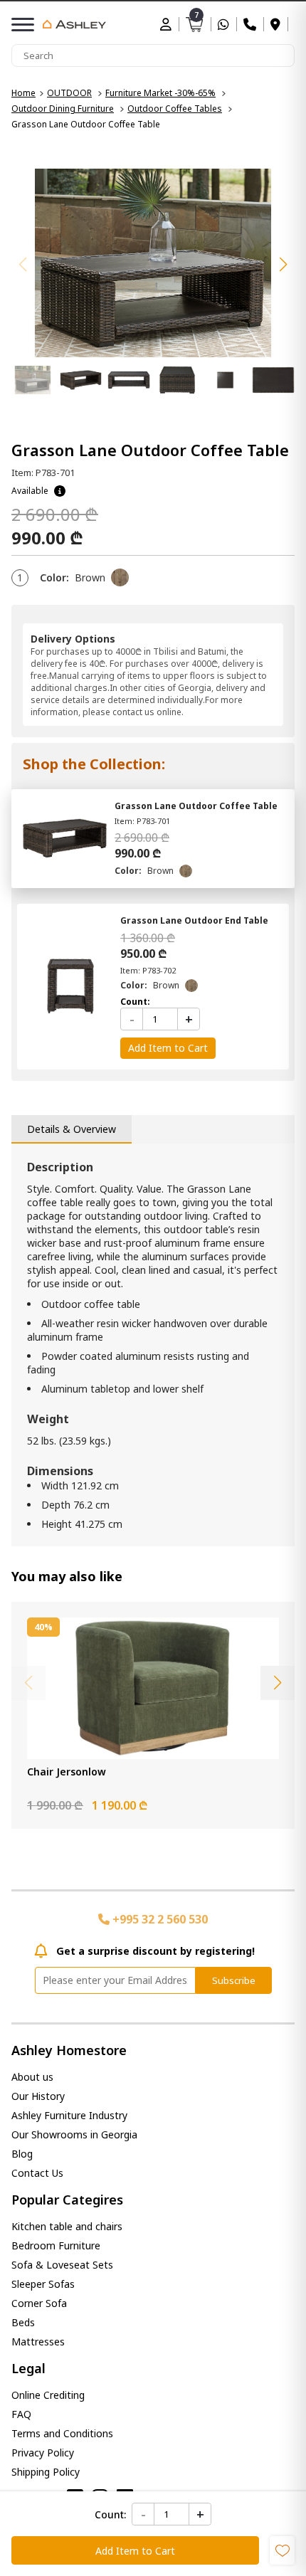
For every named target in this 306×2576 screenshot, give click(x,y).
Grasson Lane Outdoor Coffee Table (196, 806)
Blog (22, 2154)
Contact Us (37, 2173)
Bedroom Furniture (56, 2245)
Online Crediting (48, 2395)
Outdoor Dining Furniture (63, 109)
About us (32, 2077)
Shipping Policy (46, 2472)
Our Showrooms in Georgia (74, 2134)
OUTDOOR (69, 93)
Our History (38, 2096)
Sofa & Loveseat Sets (62, 2265)
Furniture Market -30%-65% (160, 93)
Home (23, 93)
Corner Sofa (39, 2303)
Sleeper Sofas (43, 2284)
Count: (110, 2514)
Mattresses (38, 2342)
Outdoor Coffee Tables (175, 109)
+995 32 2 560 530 (159, 1919)
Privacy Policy (43, 2453)
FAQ (21, 2414)
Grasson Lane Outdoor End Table (194, 920)
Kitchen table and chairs (67, 2226)
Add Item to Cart (135, 2551)
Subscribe (234, 1980)
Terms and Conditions (62, 2433)
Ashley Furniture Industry (69, 2115)
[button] (283, 265)
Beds (23, 2322)
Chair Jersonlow (67, 1772)
